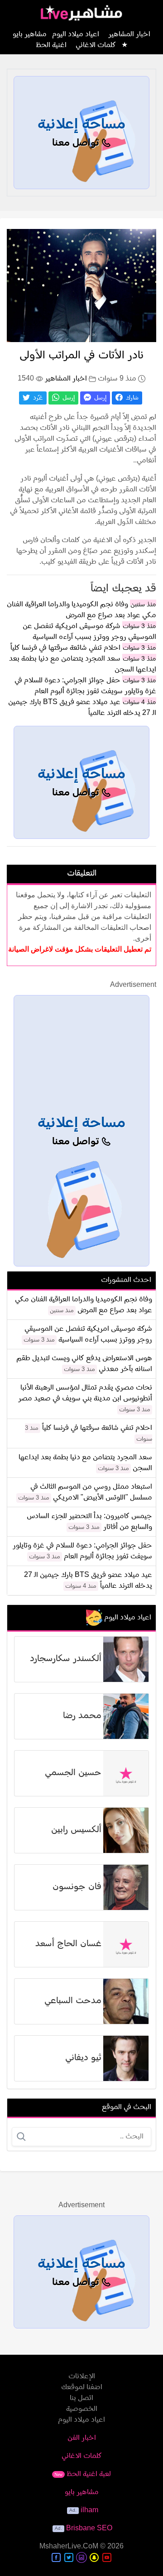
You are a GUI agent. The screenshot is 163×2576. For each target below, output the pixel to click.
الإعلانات (82, 2376)
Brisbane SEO (89, 2528)
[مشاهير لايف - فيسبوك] (56, 2557)
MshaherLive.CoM (69, 2547)
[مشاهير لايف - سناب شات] (94, 2557)
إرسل (99, 398)
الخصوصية (82, 2409)
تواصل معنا (77, 143)
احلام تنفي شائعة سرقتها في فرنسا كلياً (65, 648)
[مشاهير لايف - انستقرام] (81, 2557)
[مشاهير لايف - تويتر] (69, 2557)
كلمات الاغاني (96, 45)
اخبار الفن (82, 2438)
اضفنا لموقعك (82, 2387)
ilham (89, 2510)
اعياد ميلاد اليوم (76, 34)
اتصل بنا (81, 2398)
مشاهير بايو (82, 2492)
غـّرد (37, 398)
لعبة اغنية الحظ (83, 2474)
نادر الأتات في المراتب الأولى (81, 356)
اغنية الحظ (51, 45)
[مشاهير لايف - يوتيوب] (107, 2557)
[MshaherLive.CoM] (81, 13)
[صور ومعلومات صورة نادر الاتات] (81, 286)
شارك (131, 398)
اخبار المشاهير (129, 34)
